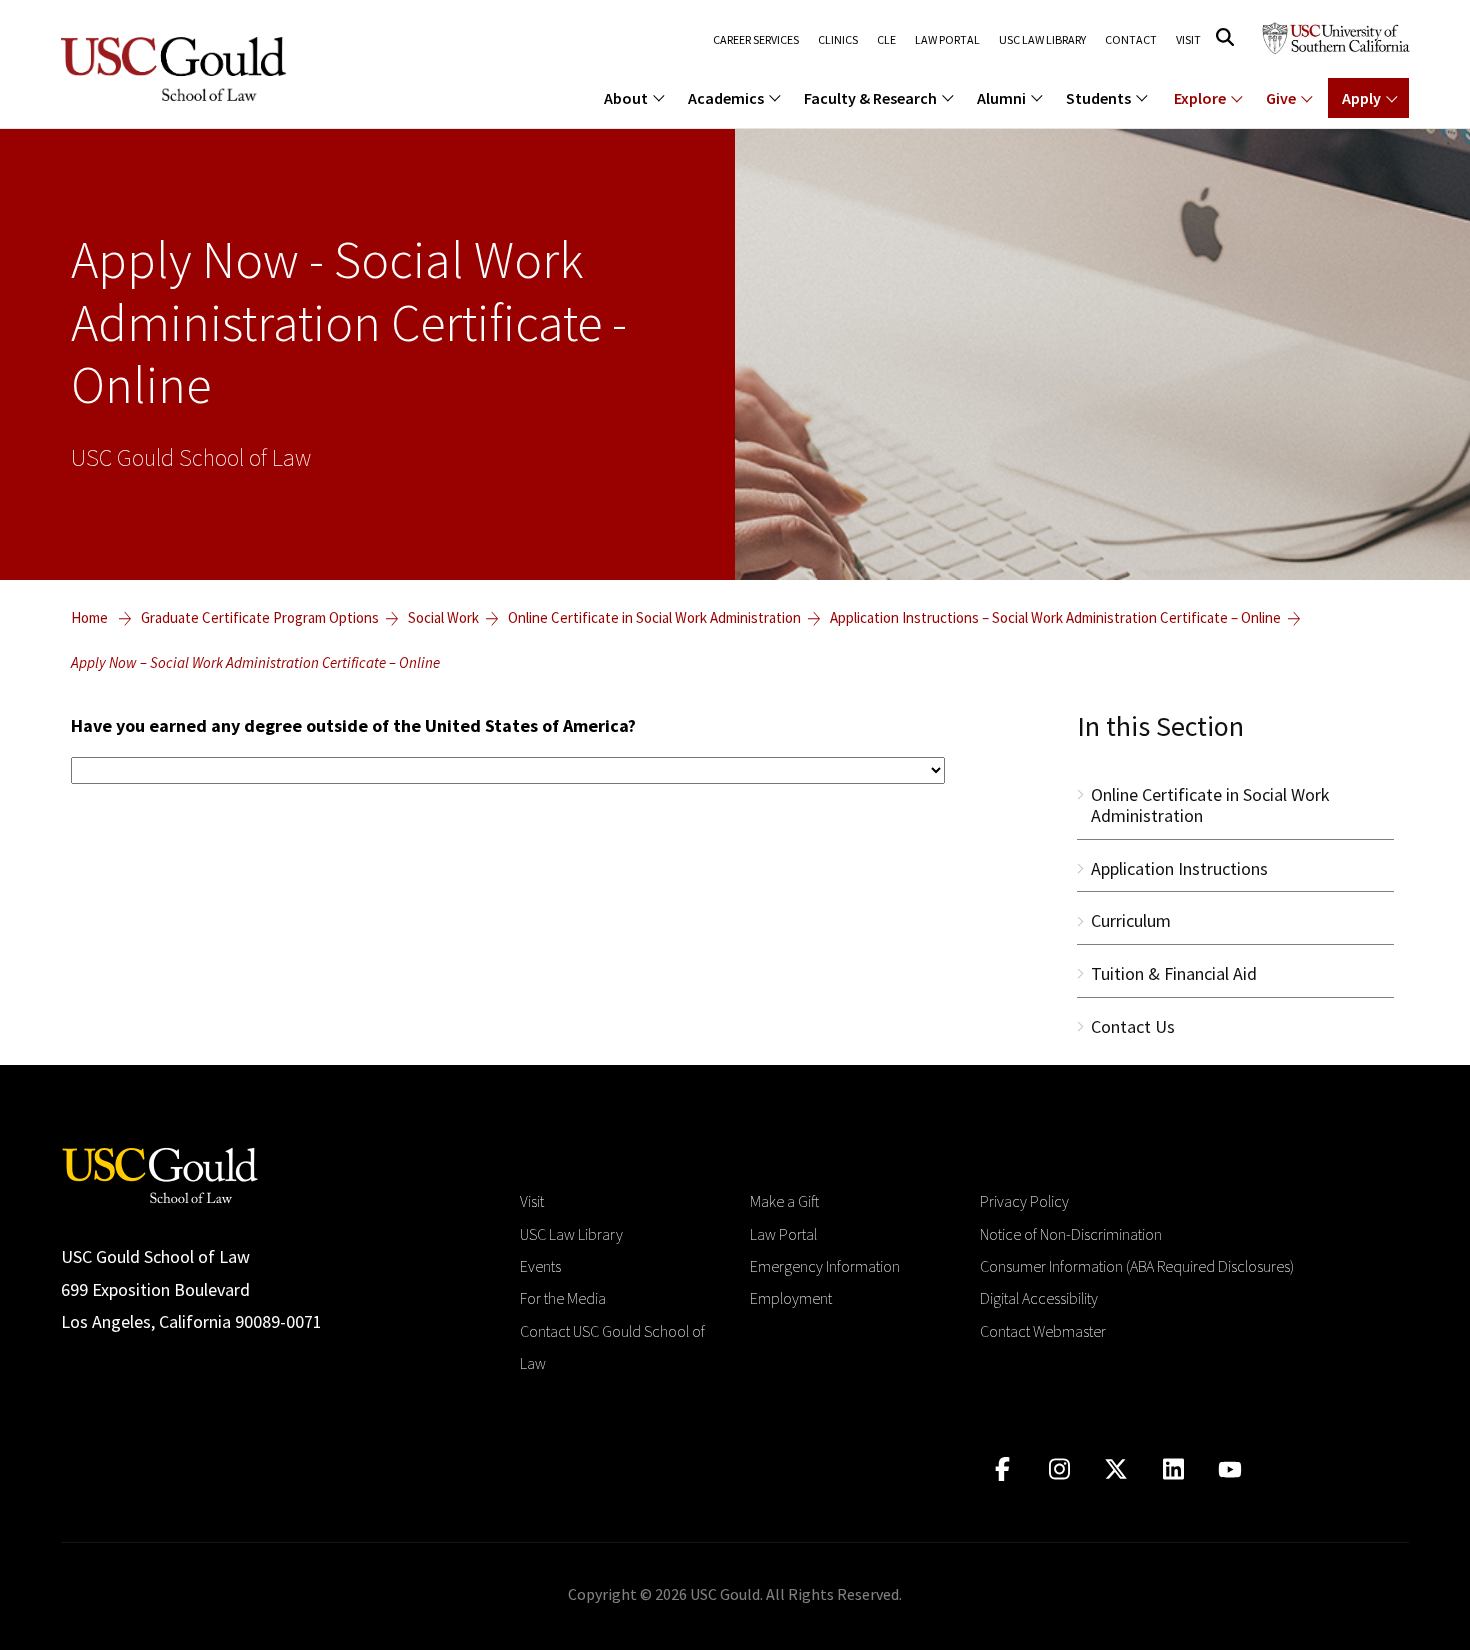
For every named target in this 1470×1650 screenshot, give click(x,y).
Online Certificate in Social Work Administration (654, 617)
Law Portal (947, 40)
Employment (791, 1298)
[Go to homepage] (160, 1173)
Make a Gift (784, 1201)
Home (89, 617)
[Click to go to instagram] (1059, 1469)
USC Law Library (1042, 40)
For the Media (563, 1298)
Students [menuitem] (1098, 98)
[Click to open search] (1225, 37)
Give (1281, 98)
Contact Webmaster (1043, 1331)
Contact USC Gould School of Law (612, 1347)
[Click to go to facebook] (1002, 1469)
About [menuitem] (626, 98)
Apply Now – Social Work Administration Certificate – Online (255, 662)
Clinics (838, 40)
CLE (886, 40)
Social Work (443, 617)
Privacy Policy (1024, 1201)
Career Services (756, 40)
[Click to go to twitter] (1116, 1469)
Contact (1131, 40)
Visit (1188, 40)
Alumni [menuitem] (1001, 98)
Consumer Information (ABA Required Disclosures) (1137, 1266)
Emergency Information (825, 1266)
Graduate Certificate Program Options (260, 617)
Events (540, 1266)
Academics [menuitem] (726, 98)
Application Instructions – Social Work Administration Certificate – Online (1055, 617)
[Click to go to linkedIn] (1173, 1469)
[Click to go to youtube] (1230, 1469)
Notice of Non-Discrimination (1071, 1234)
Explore (1200, 98)
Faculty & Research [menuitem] (870, 98)
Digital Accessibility (1039, 1298)
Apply (1361, 98)
